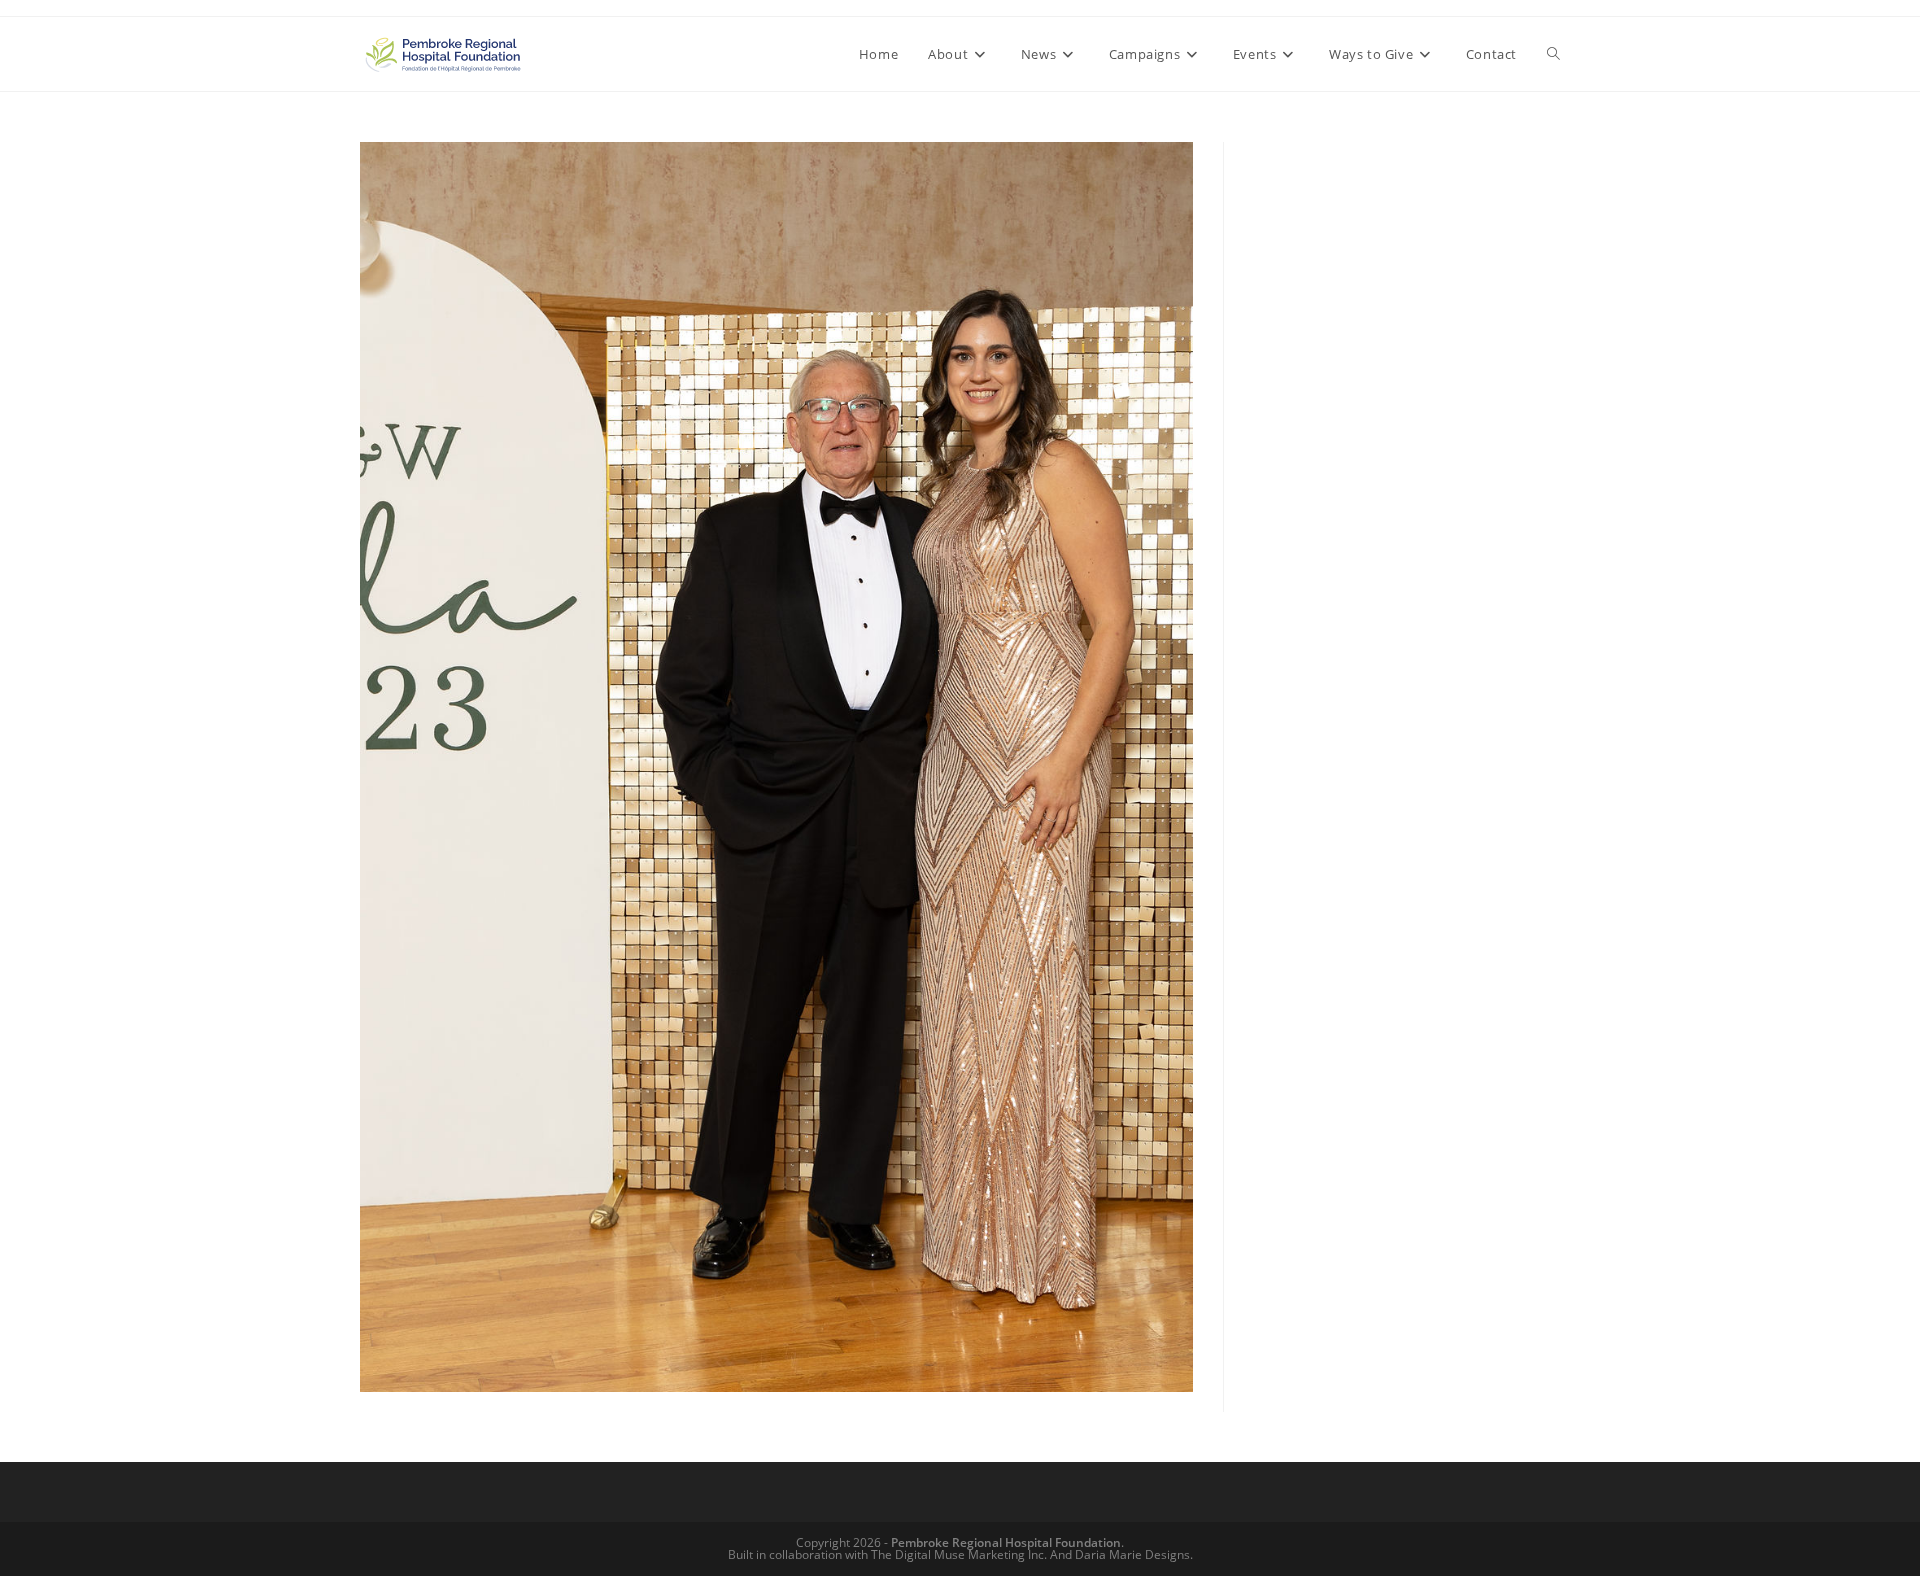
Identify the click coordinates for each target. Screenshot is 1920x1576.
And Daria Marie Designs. (1121, 1554)
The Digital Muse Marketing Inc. (959, 1554)
